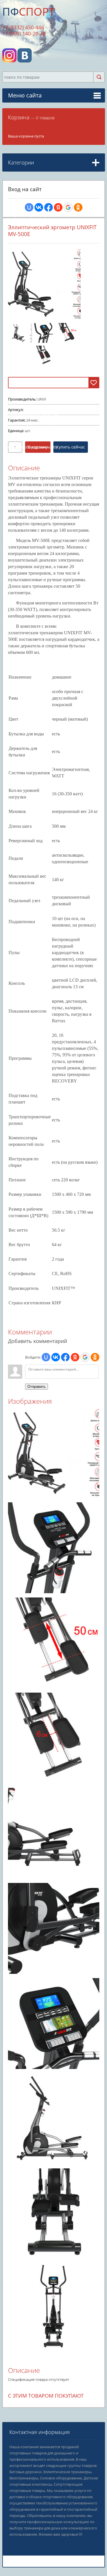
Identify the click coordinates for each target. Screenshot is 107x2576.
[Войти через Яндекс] (58, 207)
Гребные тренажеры (32, 216)
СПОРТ (29, 11)
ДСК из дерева (26, 353)
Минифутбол (25, 472)
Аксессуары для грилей (34, 438)
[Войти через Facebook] (49, 207)
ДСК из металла (27, 361)
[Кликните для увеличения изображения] (44, 284)
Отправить (37, 1387)
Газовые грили (27, 406)
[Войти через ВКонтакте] (39, 207)
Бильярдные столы (30, 464)
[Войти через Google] (68, 207)
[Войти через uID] (29, 207)
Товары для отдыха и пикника (38, 397)
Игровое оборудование (33, 447)
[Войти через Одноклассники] (78, 207)
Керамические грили (32, 414)
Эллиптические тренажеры (38, 200)
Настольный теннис (31, 456)
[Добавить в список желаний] (94, 383)
